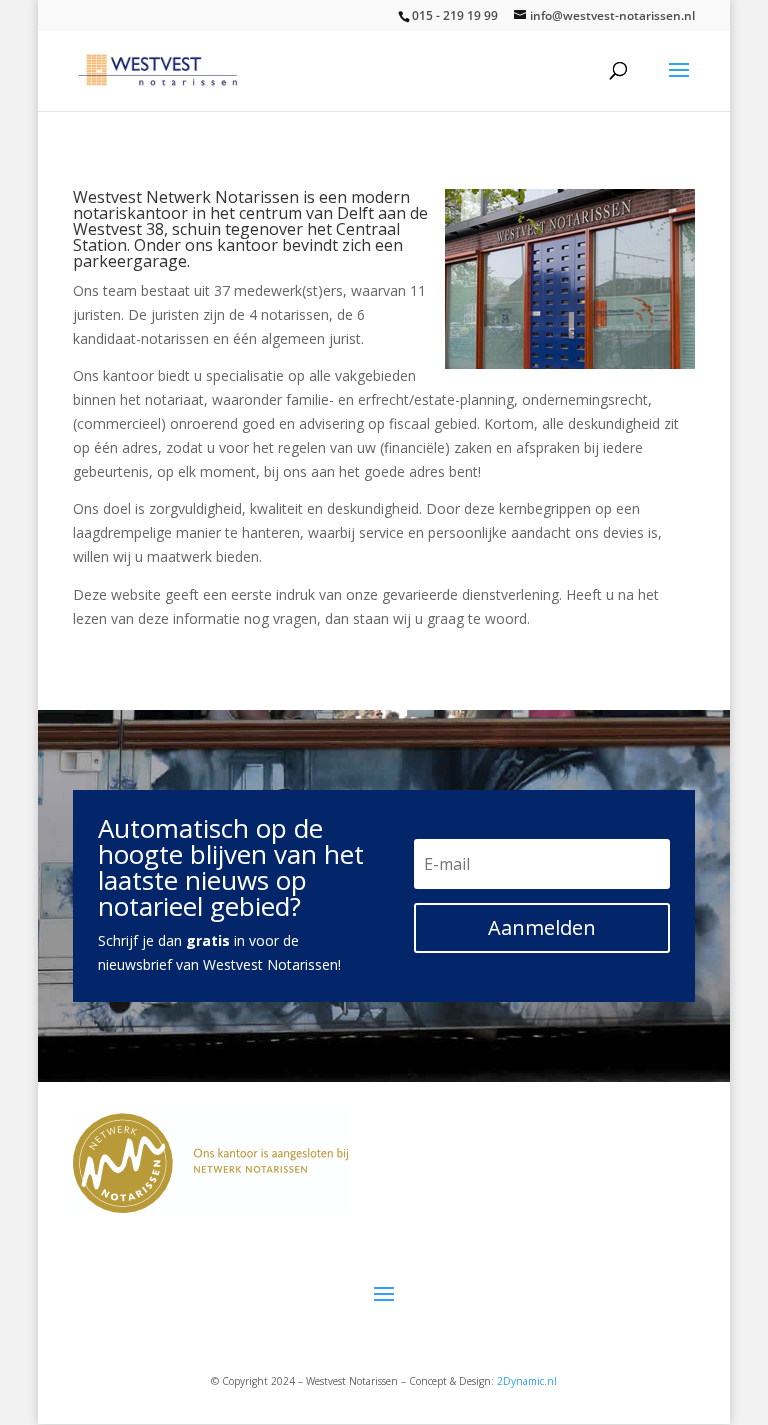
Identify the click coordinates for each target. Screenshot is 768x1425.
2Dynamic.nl (527, 1381)
